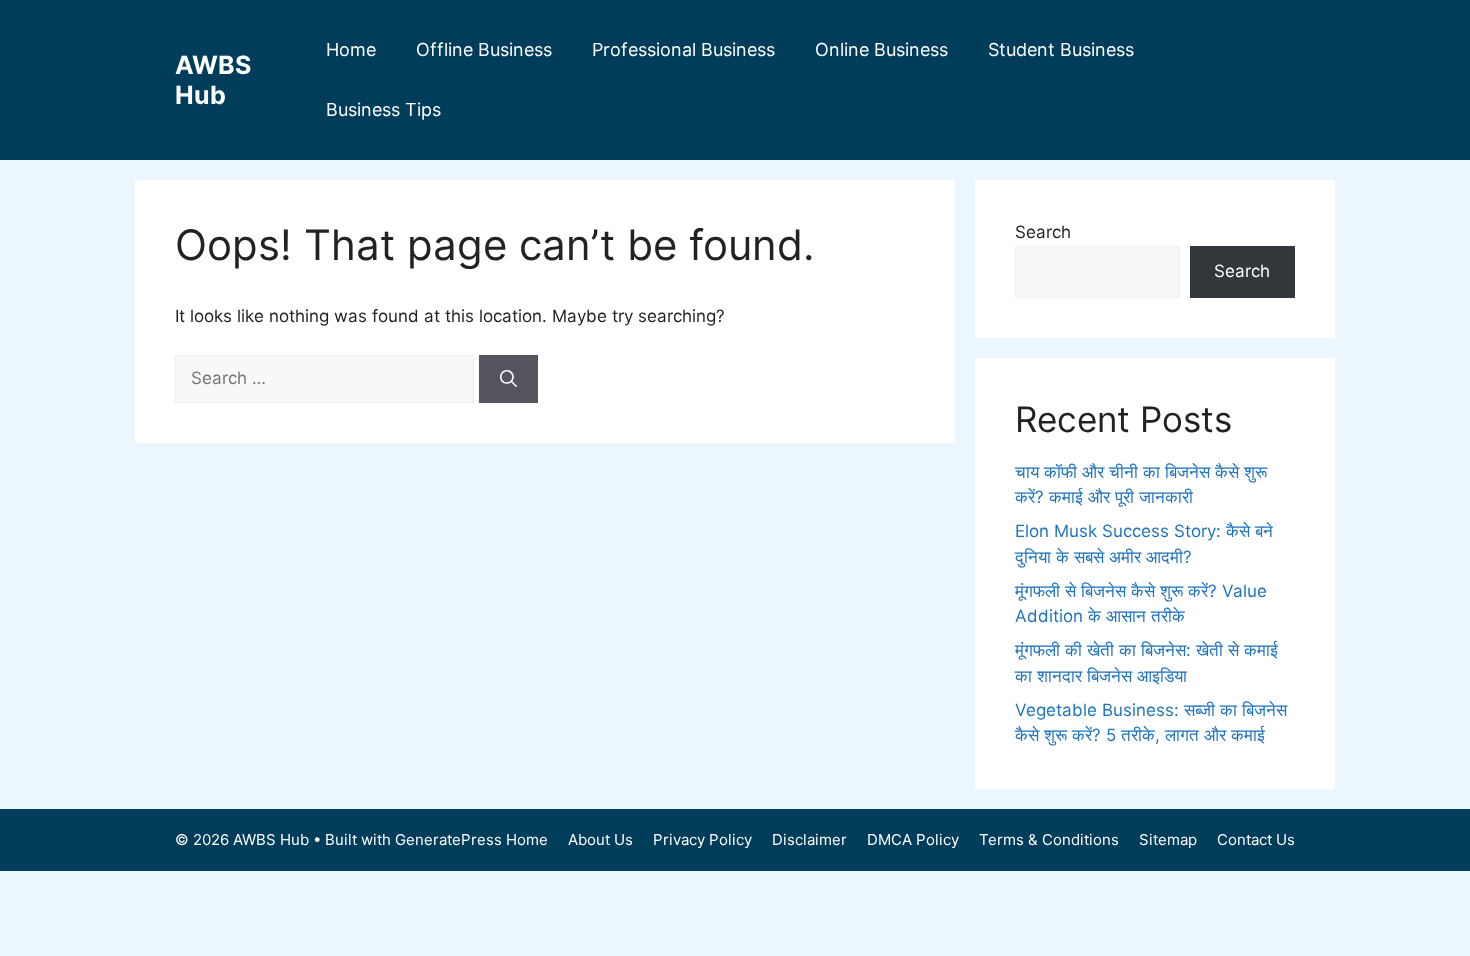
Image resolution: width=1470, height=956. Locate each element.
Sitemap (1168, 839)
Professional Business (683, 49)
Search (1043, 232)
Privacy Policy (702, 839)
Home (351, 49)
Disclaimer (809, 839)
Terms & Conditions (1049, 839)
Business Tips (383, 109)
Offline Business (484, 49)
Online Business (881, 49)
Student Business (1061, 49)
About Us (600, 839)
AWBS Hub (213, 80)
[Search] (508, 379)
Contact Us (1256, 839)
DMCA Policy (913, 839)
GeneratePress (448, 839)
